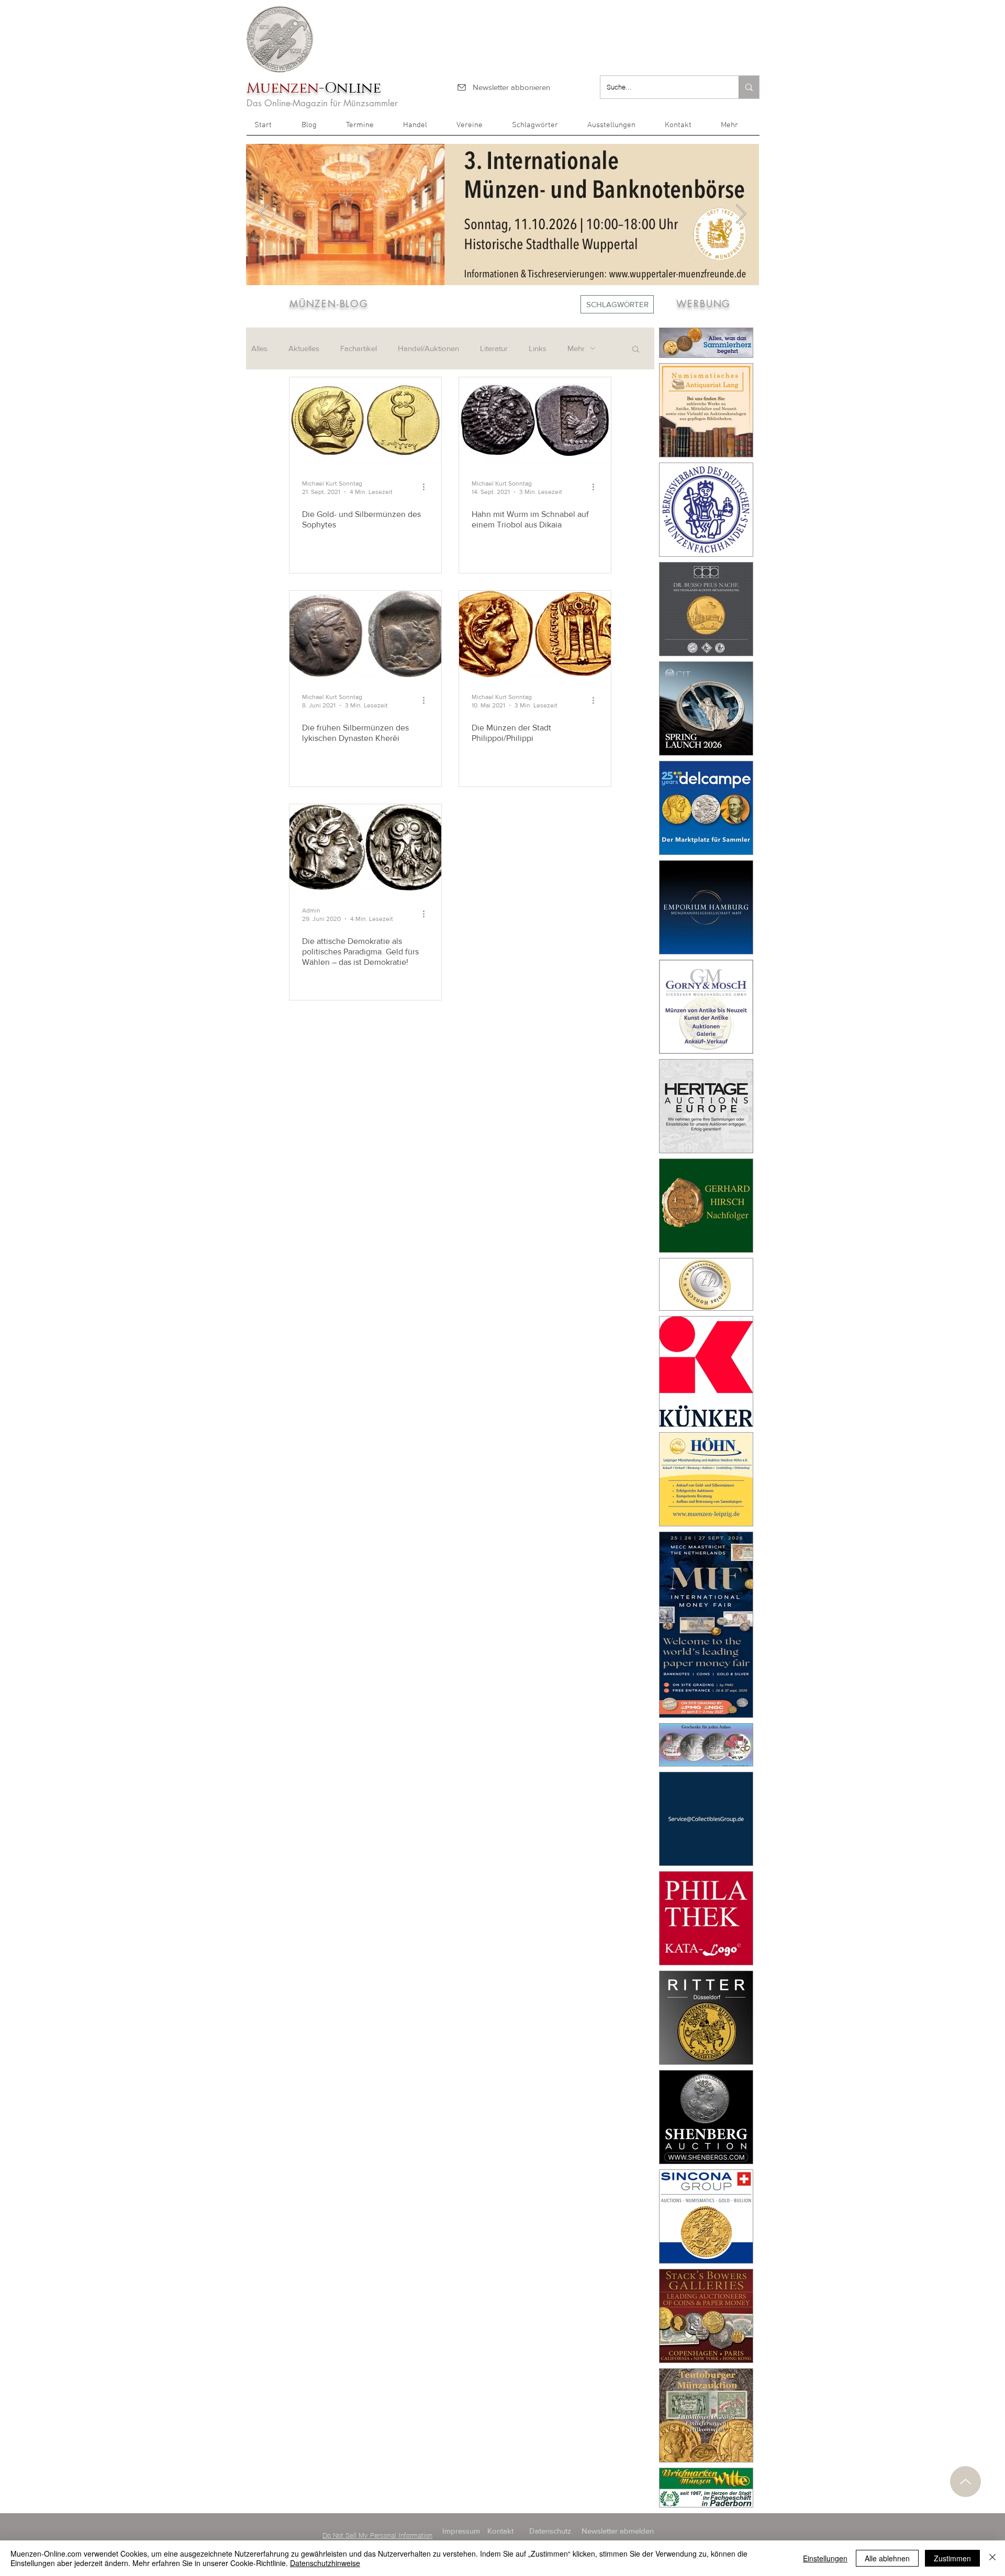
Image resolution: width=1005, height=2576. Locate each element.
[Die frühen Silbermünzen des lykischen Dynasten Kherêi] (365, 634)
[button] (736, 129)
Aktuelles (304, 348)
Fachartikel (359, 348)
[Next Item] (741, 214)
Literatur (494, 348)
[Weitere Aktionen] (427, 487)
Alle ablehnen (887, 2558)
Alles (259, 348)
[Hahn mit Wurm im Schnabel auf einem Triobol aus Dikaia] (535, 420)
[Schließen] (992, 2558)
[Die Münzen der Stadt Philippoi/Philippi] (535, 634)
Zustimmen (952, 2558)
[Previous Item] (264, 214)
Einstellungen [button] (825, 2558)
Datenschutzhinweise (325, 2563)
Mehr (576, 348)
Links (538, 348)
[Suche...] (749, 87)
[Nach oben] (965, 2482)
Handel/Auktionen (428, 348)
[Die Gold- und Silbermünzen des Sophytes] (365, 420)
